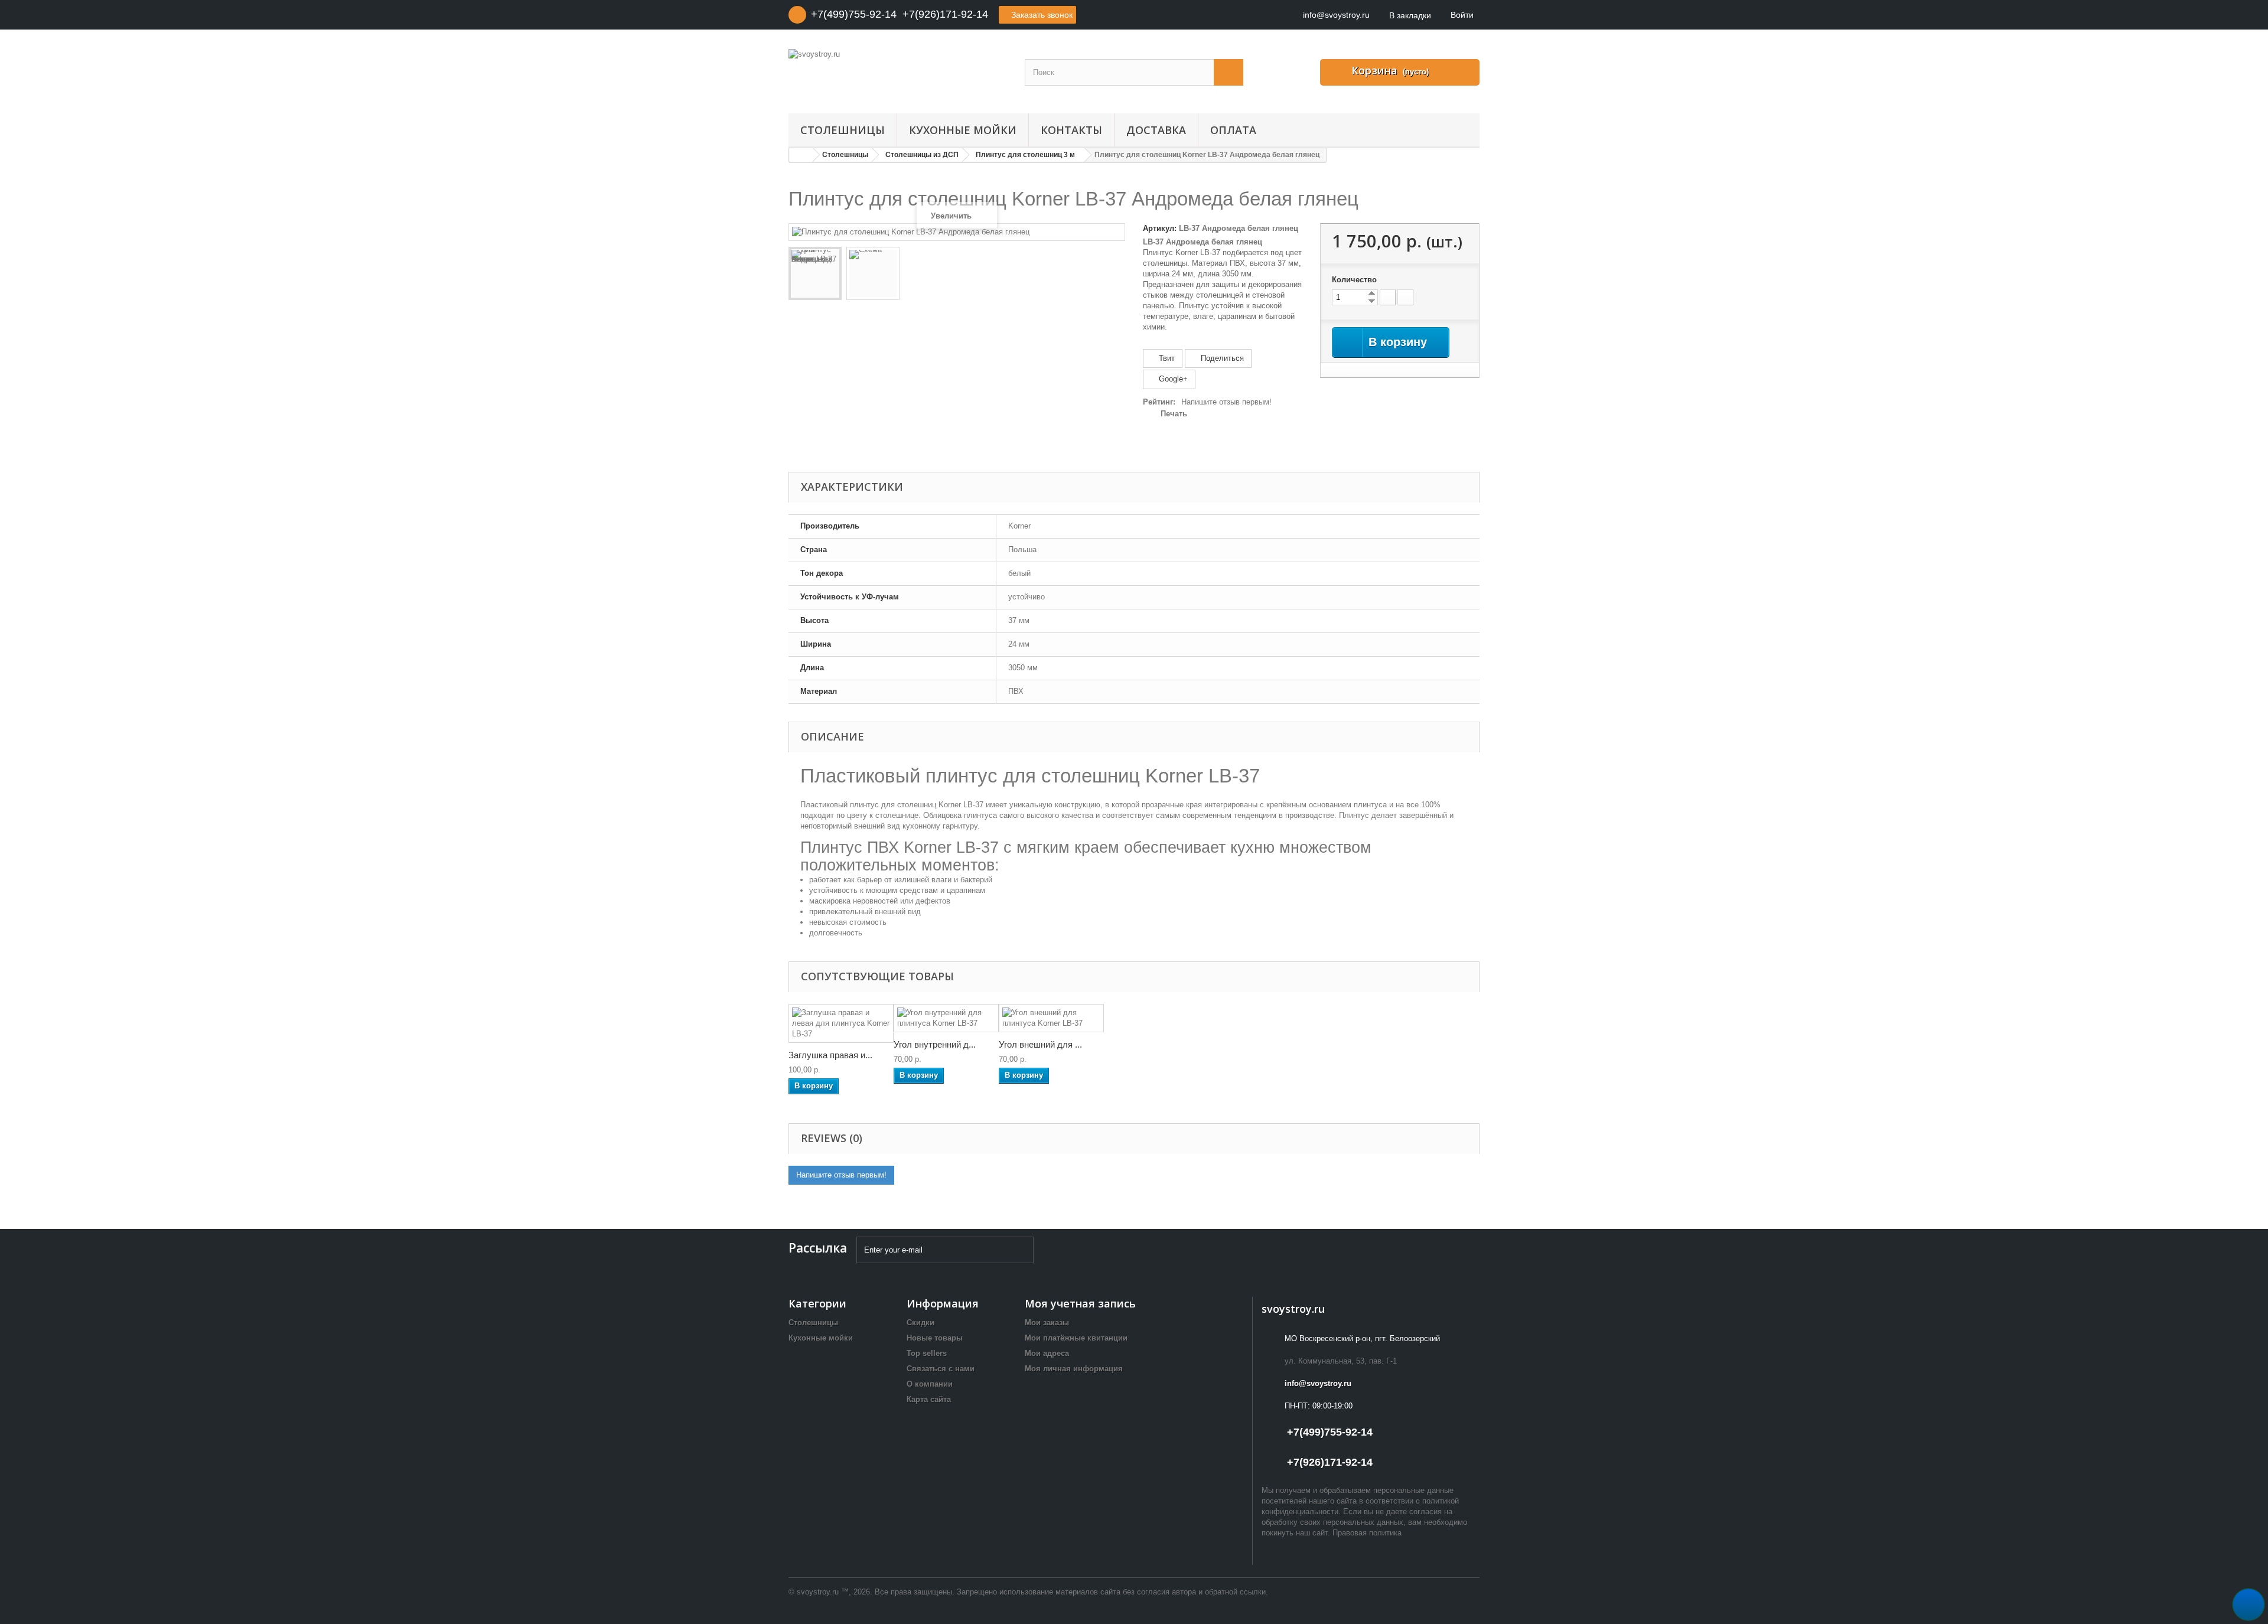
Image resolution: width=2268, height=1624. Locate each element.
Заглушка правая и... (830, 1055)
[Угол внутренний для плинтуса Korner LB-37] (946, 1018)
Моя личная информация (1074, 1369)
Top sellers (927, 1353)
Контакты (1071, 130)
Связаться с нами (941, 1369)
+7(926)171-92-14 (945, 14)
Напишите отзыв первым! (1226, 402)
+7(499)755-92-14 (854, 14)
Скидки (920, 1323)
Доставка (1156, 130)
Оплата (1233, 130)
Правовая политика (1367, 1533)
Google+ (1172, 379)
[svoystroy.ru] (898, 81)
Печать (1174, 414)
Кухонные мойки (963, 130)
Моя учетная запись (1080, 1303)
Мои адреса (1047, 1353)
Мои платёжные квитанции (1076, 1338)
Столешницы (843, 130)
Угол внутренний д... (935, 1044)
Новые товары (935, 1338)
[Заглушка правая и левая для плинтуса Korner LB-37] (841, 1023)
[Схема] (873, 273)
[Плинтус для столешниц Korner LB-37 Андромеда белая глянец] (815, 273)
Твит (1166, 358)
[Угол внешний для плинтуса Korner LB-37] (1051, 1018)
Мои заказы (1047, 1323)
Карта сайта (929, 1399)
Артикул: (1160, 228)
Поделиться (1221, 358)
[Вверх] (2249, 1605)
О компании (930, 1384)
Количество (1354, 280)
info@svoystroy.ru (1318, 1383)
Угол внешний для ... (1040, 1044)
